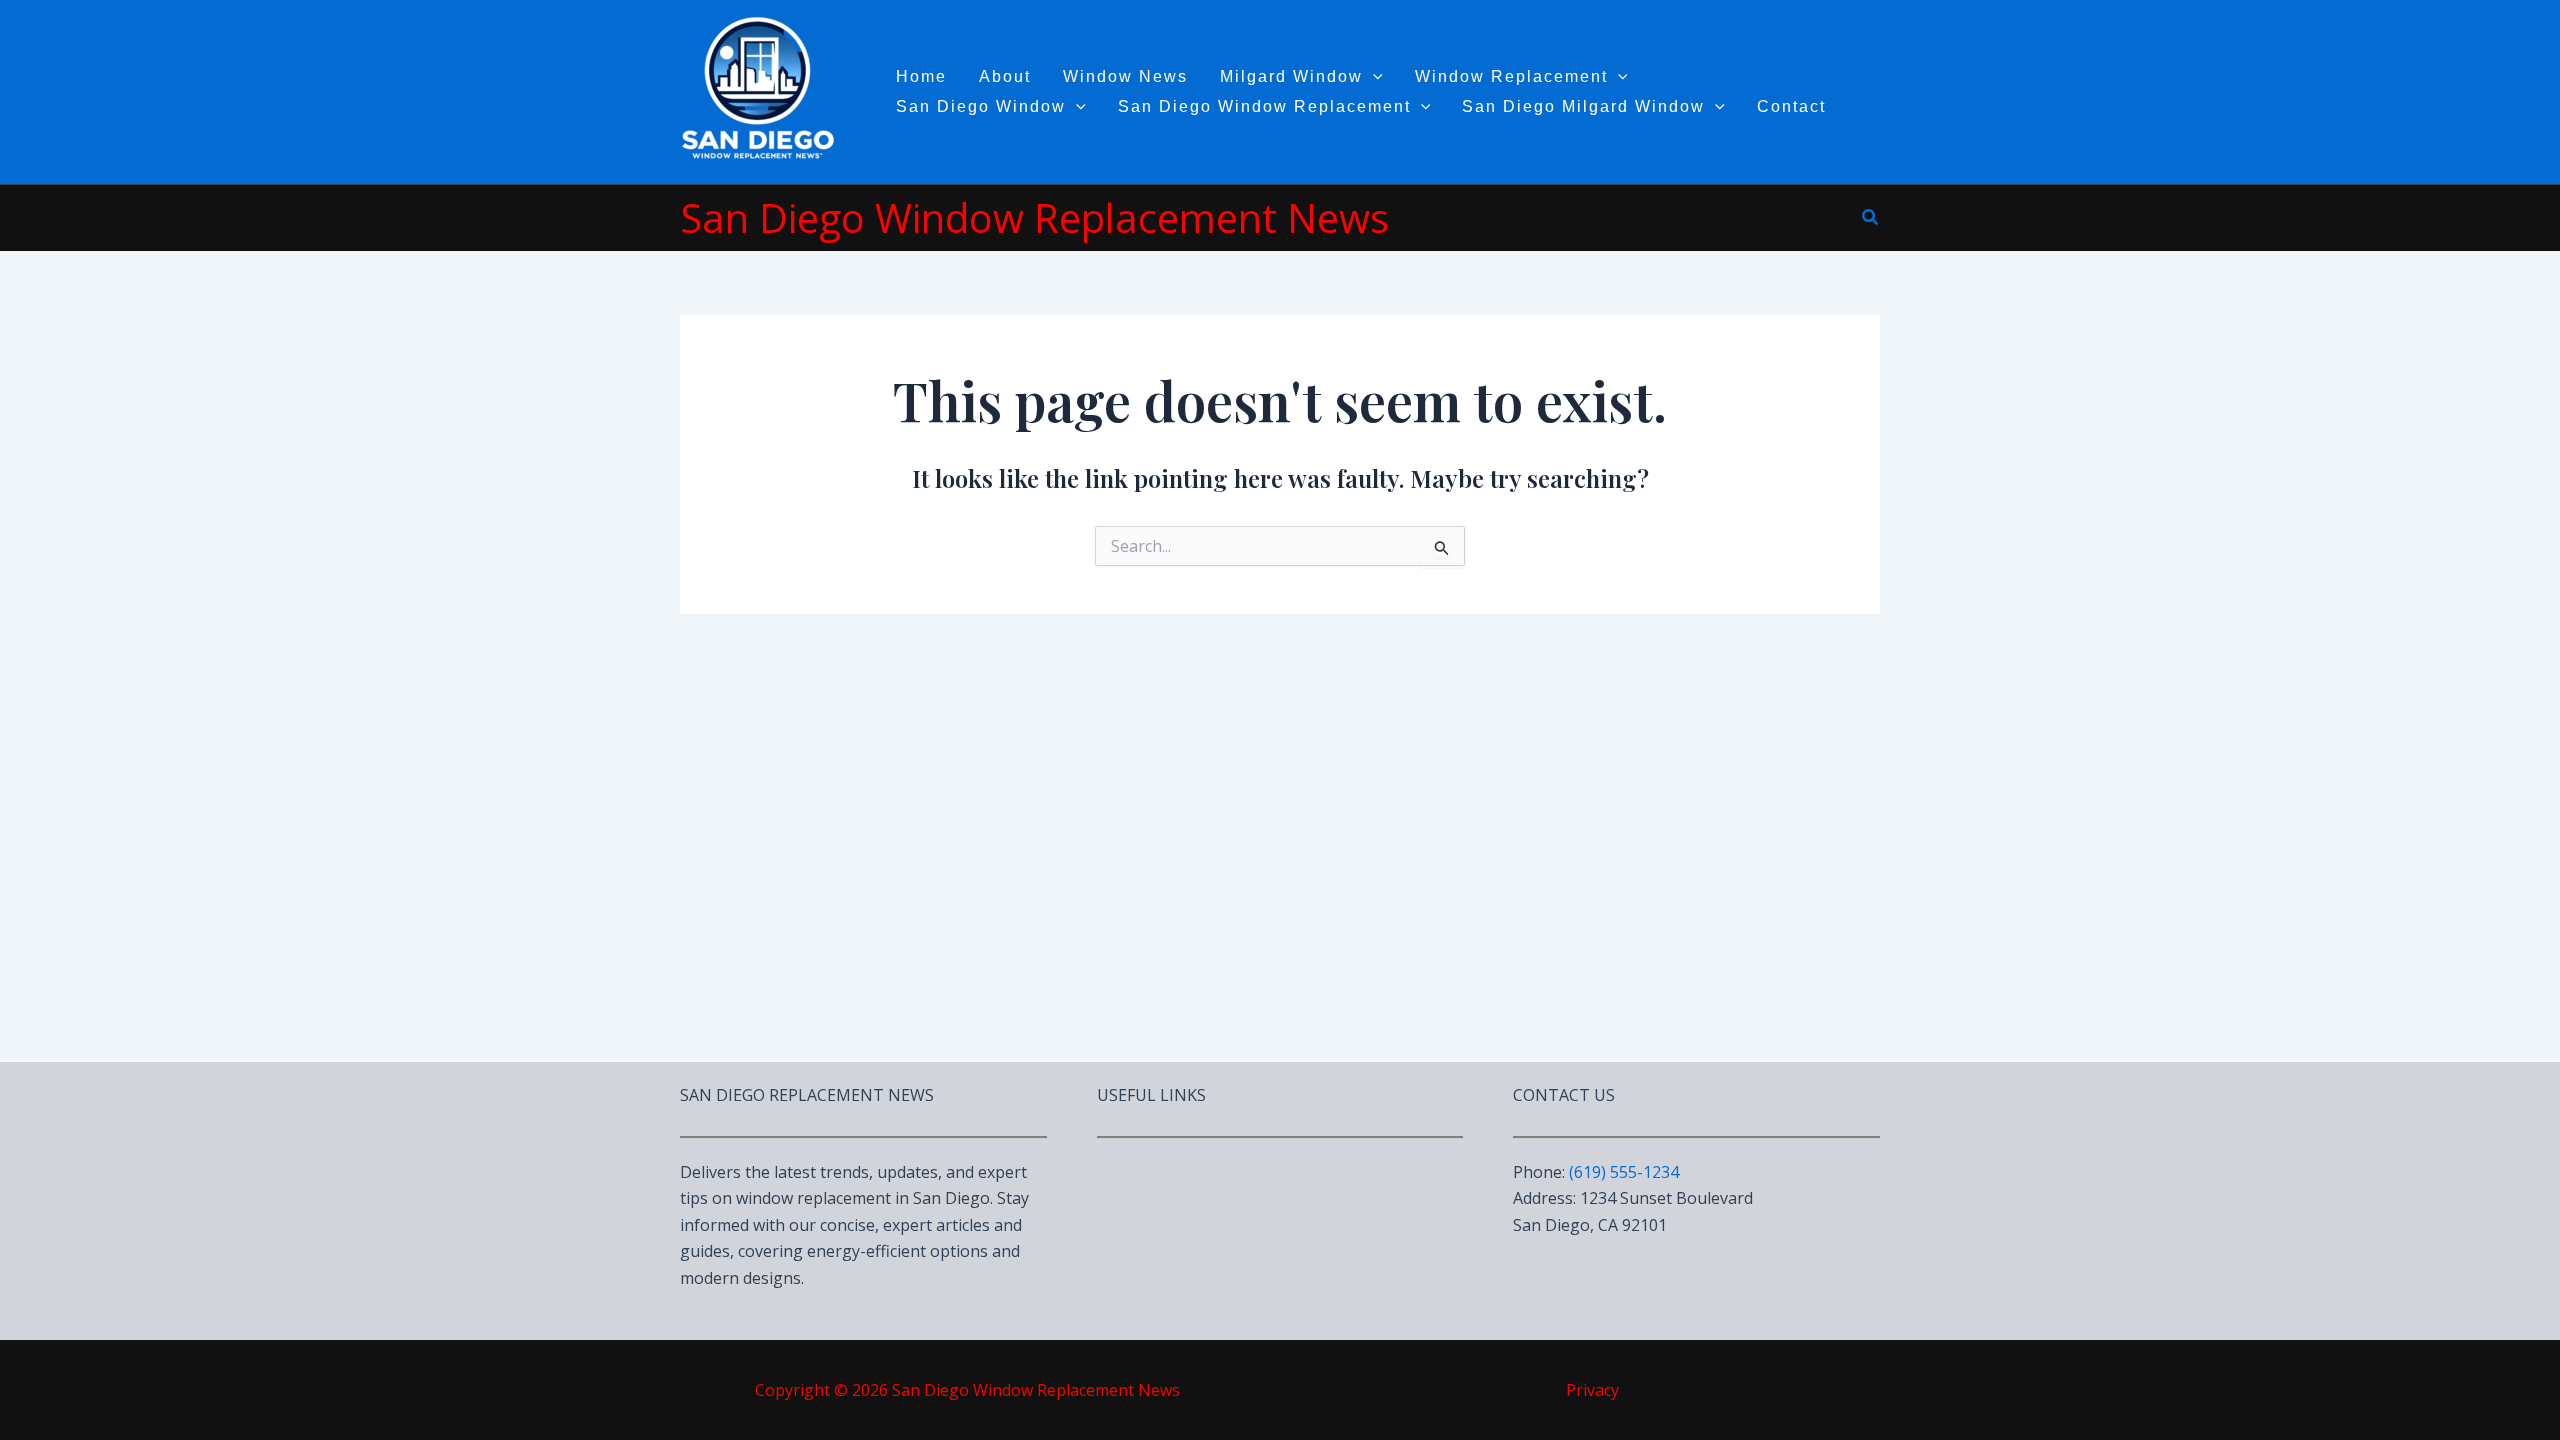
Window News (1125, 76)
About (1005, 76)
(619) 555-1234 (1624, 1172)
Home (921, 76)
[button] (1871, 218)
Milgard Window (1291, 76)
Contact (1791, 106)
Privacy (1592, 1390)
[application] (1373, 77)
